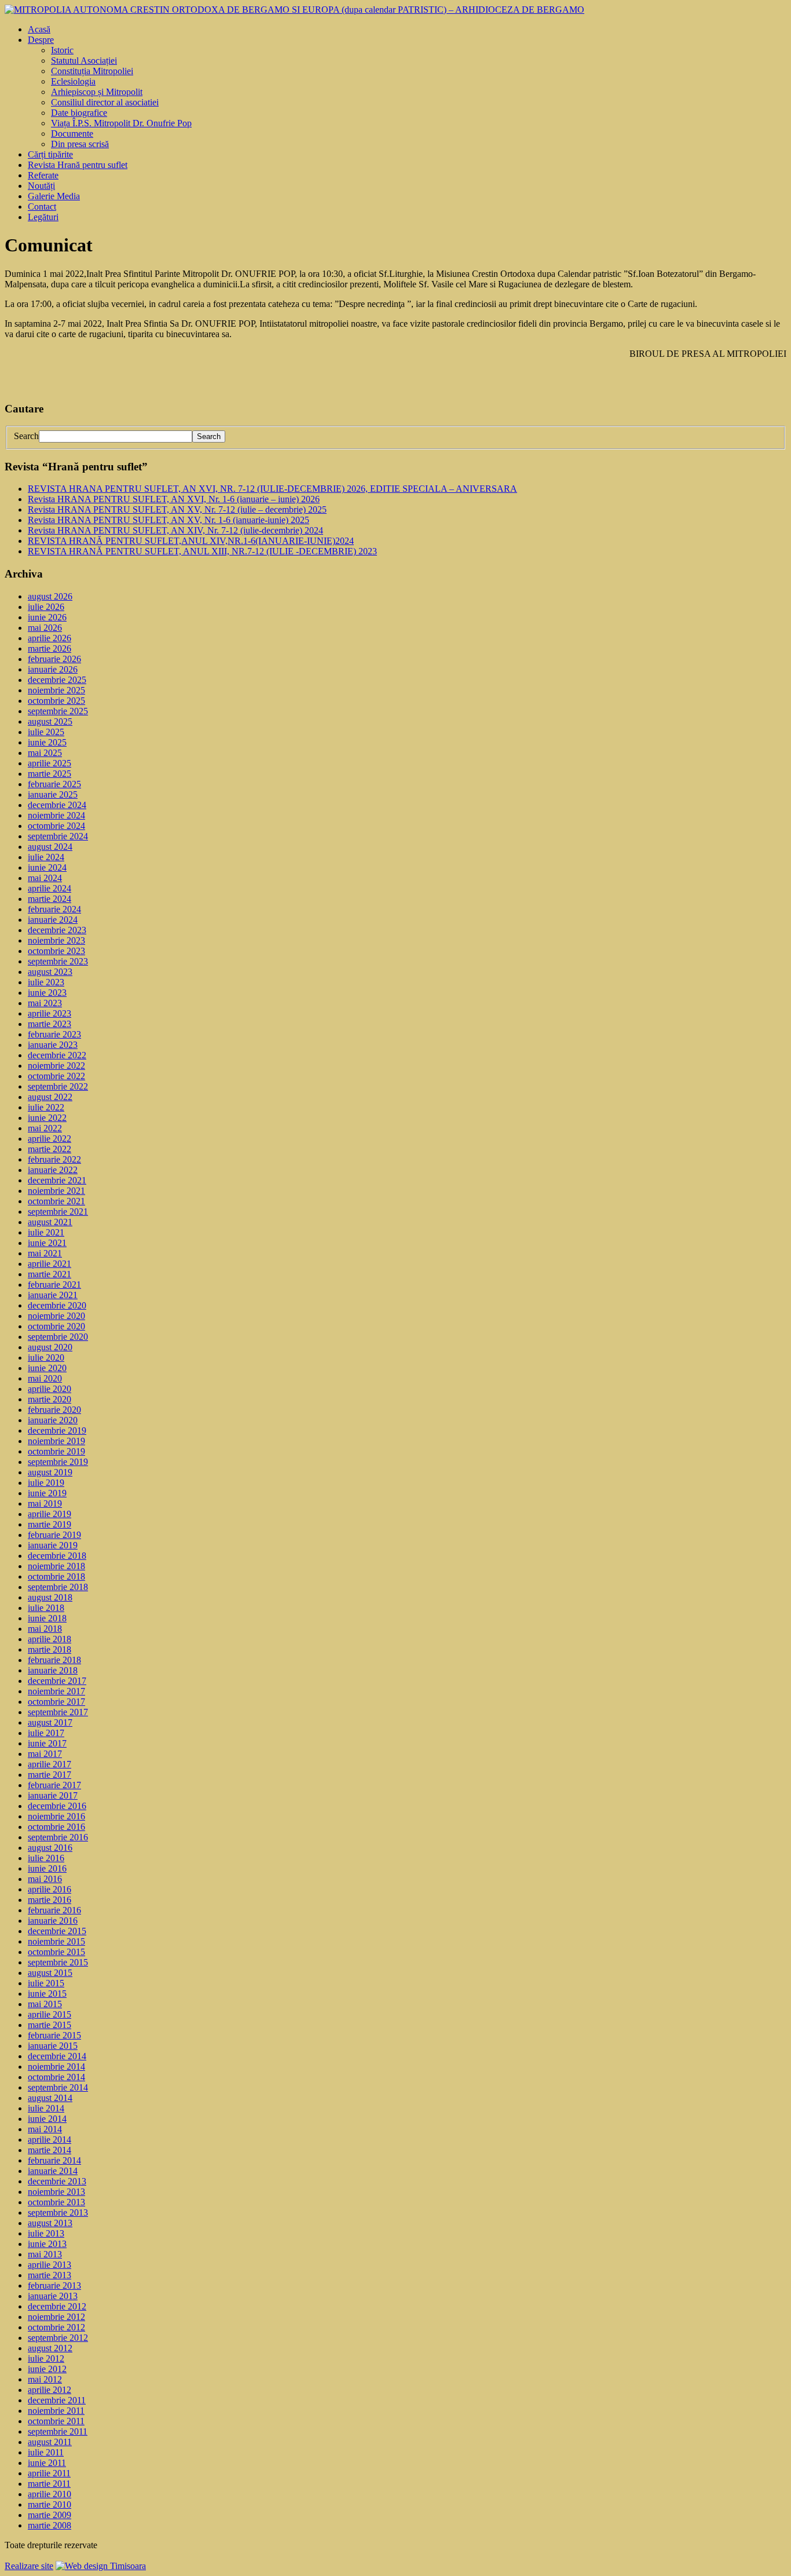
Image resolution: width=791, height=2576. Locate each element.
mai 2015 (45, 2004)
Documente (72, 134)
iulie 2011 (46, 2452)
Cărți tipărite (50, 154)
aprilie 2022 (50, 1139)
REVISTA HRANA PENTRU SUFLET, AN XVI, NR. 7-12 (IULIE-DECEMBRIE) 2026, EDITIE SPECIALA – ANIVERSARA (272, 489)
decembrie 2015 (57, 1931)
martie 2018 (50, 1649)
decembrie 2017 (57, 1681)
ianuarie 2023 (53, 1045)
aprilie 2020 (50, 1389)
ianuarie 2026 (53, 669)
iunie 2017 (47, 1743)
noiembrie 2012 (56, 2317)
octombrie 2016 (56, 1827)
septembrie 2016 (58, 1837)
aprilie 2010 (50, 2494)
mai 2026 (45, 628)
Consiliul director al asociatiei (105, 102)
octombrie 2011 (56, 2421)
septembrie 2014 (58, 2087)
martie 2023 (50, 1024)
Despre (41, 40)
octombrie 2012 (56, 2327)
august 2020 (50, 1347)
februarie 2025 (54, 784)
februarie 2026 (54, 659)
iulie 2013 (46, 2233)
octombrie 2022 (56, 1076)
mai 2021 (45, 1253)
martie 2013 (50, 2275)
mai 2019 (45, 1503)
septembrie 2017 (58, 1712)
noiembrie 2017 (56, 1691)
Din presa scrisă (80, 144)
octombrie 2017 (56, 1702)
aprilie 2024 (50, 888)
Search (26, 436)
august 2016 (50, 1848)
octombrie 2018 (56, 1576)
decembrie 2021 (57, 1180)
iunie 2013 (47, 2244)
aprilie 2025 (50, 763)
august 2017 (50, 1722)
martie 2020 (50, 1399)
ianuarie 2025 (53, 794)
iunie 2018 (47, 1618)
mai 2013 (45, 2254)
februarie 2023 (54, 1034)
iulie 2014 (46, 2108)
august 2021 (50, 1222)
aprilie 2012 (50, 2390)
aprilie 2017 (50, 1764)
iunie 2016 (47, 1868)
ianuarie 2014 (53, 2171)
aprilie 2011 (49, 2473)
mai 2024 (45, 878)
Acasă (39, 29)
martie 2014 (50, 2150)
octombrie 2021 (56, 1201)
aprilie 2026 (50, 638)
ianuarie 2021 (53, 1295)
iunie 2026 (47, 617)
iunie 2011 (47, 2463)
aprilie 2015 (50, 2014)
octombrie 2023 (56, 951)
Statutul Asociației (84, 61)
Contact (42, 207)
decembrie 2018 (57, 1556)
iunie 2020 (47, 1368)
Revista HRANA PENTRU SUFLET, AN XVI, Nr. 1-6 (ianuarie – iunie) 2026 (174, 499)
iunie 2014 (47, 2119)
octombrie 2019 (56, 1451)
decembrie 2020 (57, 1305)
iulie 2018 (46, 1608)
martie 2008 (50, 2525)
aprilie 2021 (50, 1264)
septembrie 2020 (58, 1337)
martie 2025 (50, 774)
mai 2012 (45, 2379)
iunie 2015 (47, 1994)
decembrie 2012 (57, 2306)
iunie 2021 (47, 1243)
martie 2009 (50, 2515)
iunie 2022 (47, 1118)
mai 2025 (45, 753)
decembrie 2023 (57, 930)
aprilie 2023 (50, 1013)
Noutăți (41, 186)
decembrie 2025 (57, 680)
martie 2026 (50, 648)
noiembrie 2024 (56, 815)
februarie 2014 (54, 2160)
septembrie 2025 (58, 711)
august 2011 (50, 2442)
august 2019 (50, 1472)
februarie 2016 (54, 1910)
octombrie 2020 (56, 1326)
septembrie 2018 (58, 1587)
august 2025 (50, 721)
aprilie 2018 (50, 1639)
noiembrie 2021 (56, 1191)
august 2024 (50, 847)
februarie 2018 (54, 1660)
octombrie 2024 (56, 826)
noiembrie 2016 (56, 1816)
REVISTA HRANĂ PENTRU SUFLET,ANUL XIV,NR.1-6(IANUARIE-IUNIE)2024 (191, 541)
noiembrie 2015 (56, 1941)
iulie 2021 (46, 1232)
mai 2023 (45, 1003)
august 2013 (50, 2223)
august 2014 (50, 2098)
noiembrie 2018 (56, 1566)
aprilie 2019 (50, 1514)
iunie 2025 (47, 742)
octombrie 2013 (56, 2202)
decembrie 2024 (57, 805)
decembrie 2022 (57, 1055)
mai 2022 (45, 1128)
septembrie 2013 (58, 2213)
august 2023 (50, 972)
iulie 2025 (46, 732)
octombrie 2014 (56, 2077)
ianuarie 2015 (53, 2046)
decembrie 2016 (57, 1806)
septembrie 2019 (58, 1462)
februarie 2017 (54, 1785)
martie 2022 (50, 1149)
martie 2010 (50, 2504)
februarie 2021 (54, 1285)
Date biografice (79, 113)
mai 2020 (45, 1378)
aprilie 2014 (50, 2140)
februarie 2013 (54, 2285)
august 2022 (50, 1097)
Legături (43, 217)
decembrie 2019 (57, 1430)
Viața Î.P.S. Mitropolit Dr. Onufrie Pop (121, 123)
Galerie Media (54, 196)
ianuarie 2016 (53, 1921)
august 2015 (50, 1973)
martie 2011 (49, 2484)
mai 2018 (45, 1629)
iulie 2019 (46, 1483)
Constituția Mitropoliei (92, 71)
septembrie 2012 (58, 2338)
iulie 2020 (46, 1358)
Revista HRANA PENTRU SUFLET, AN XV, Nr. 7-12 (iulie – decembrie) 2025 (177, 509)
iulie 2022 (46, 1107)
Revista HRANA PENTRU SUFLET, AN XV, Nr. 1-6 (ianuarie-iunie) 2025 (169, 520)
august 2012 (50, 2348)
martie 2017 (50, 1775)
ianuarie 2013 (53, 2296)
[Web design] (101, 2566)
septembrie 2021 (58, 1212)
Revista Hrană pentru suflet (78, 165)
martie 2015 (50, 2025)
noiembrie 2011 (56, 2411)
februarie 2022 (54, 1159)
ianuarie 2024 (53, 920)
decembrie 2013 (57, 2181)
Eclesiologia (73, 81)
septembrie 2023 (58, 961)
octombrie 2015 (56, 1952)
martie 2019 (50, 1524)
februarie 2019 (54, 1535)
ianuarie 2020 (53, 1420)
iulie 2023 (46, 982)
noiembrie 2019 (56, 1441)
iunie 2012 (47, 2369)
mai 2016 (45, 1879)
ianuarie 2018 (53, 1670)
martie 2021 (50, 1274)
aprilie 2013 (50, 2265)
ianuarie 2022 (53, 1170)
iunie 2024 (47, 867)
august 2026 (50, 596)
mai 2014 (45, 2129)
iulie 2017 (46, 1733)
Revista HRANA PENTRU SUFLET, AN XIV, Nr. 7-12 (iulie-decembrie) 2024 (175, 530)
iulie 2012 (46, 2358)
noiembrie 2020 (56, 1316)
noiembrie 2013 (56, 2192)
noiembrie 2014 (56, 2067)
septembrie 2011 (58, 2431)
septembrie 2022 (58, 1086)
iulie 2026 (46, 607)
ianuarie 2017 (53, 1795)
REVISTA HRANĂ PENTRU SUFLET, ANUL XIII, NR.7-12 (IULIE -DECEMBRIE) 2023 (202, 551)
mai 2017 (45, 1754)
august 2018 (50, 1597)
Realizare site (29, 2566)
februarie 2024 (54, 909)
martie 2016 (50, 1900)
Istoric (62, 50)
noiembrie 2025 (56, 690)
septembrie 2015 (58, 1962)
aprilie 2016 (50, 1889)
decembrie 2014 (57, 2056)
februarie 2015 (54, 2035)
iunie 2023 (47, 993)
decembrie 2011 (57, 2400)
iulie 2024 (46, 857)
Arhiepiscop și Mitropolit (97, 92)
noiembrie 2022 (56, 1066)
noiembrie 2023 (56, 940)
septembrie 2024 (58, 836)
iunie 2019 (47, 1493)
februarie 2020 (54, 1410)
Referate (43, 175)
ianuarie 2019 (53, 1545)
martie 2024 (50, 899)
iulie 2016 (46, 1858)
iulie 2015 (46, 1983)
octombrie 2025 (56, 701)
